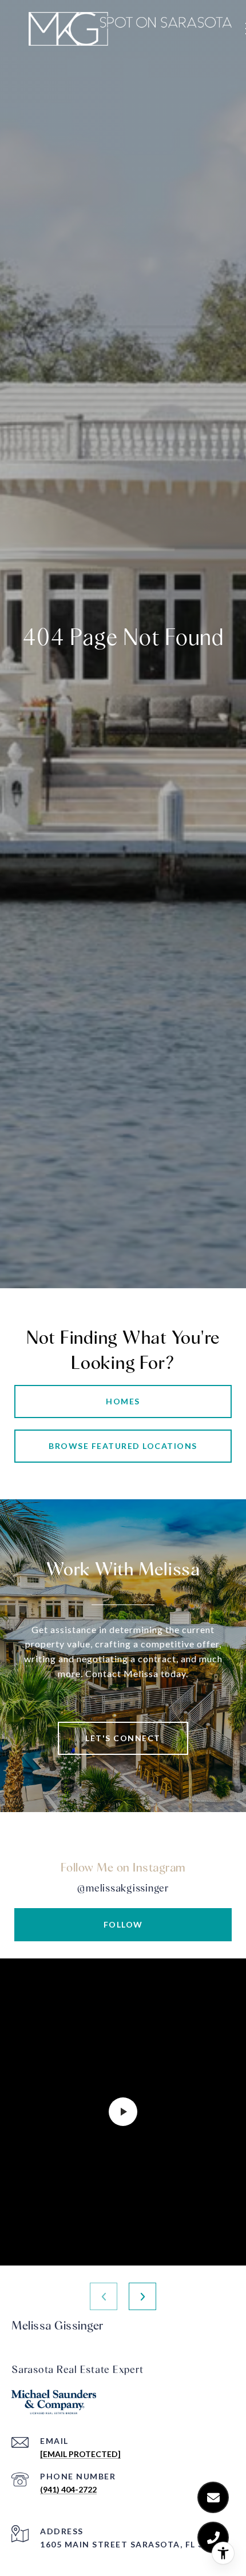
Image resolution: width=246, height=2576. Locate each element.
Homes (123, 1401)
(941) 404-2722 (68, 2489)
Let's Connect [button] (123, 1738)
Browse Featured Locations (123, 1446)
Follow (123, 1924)
